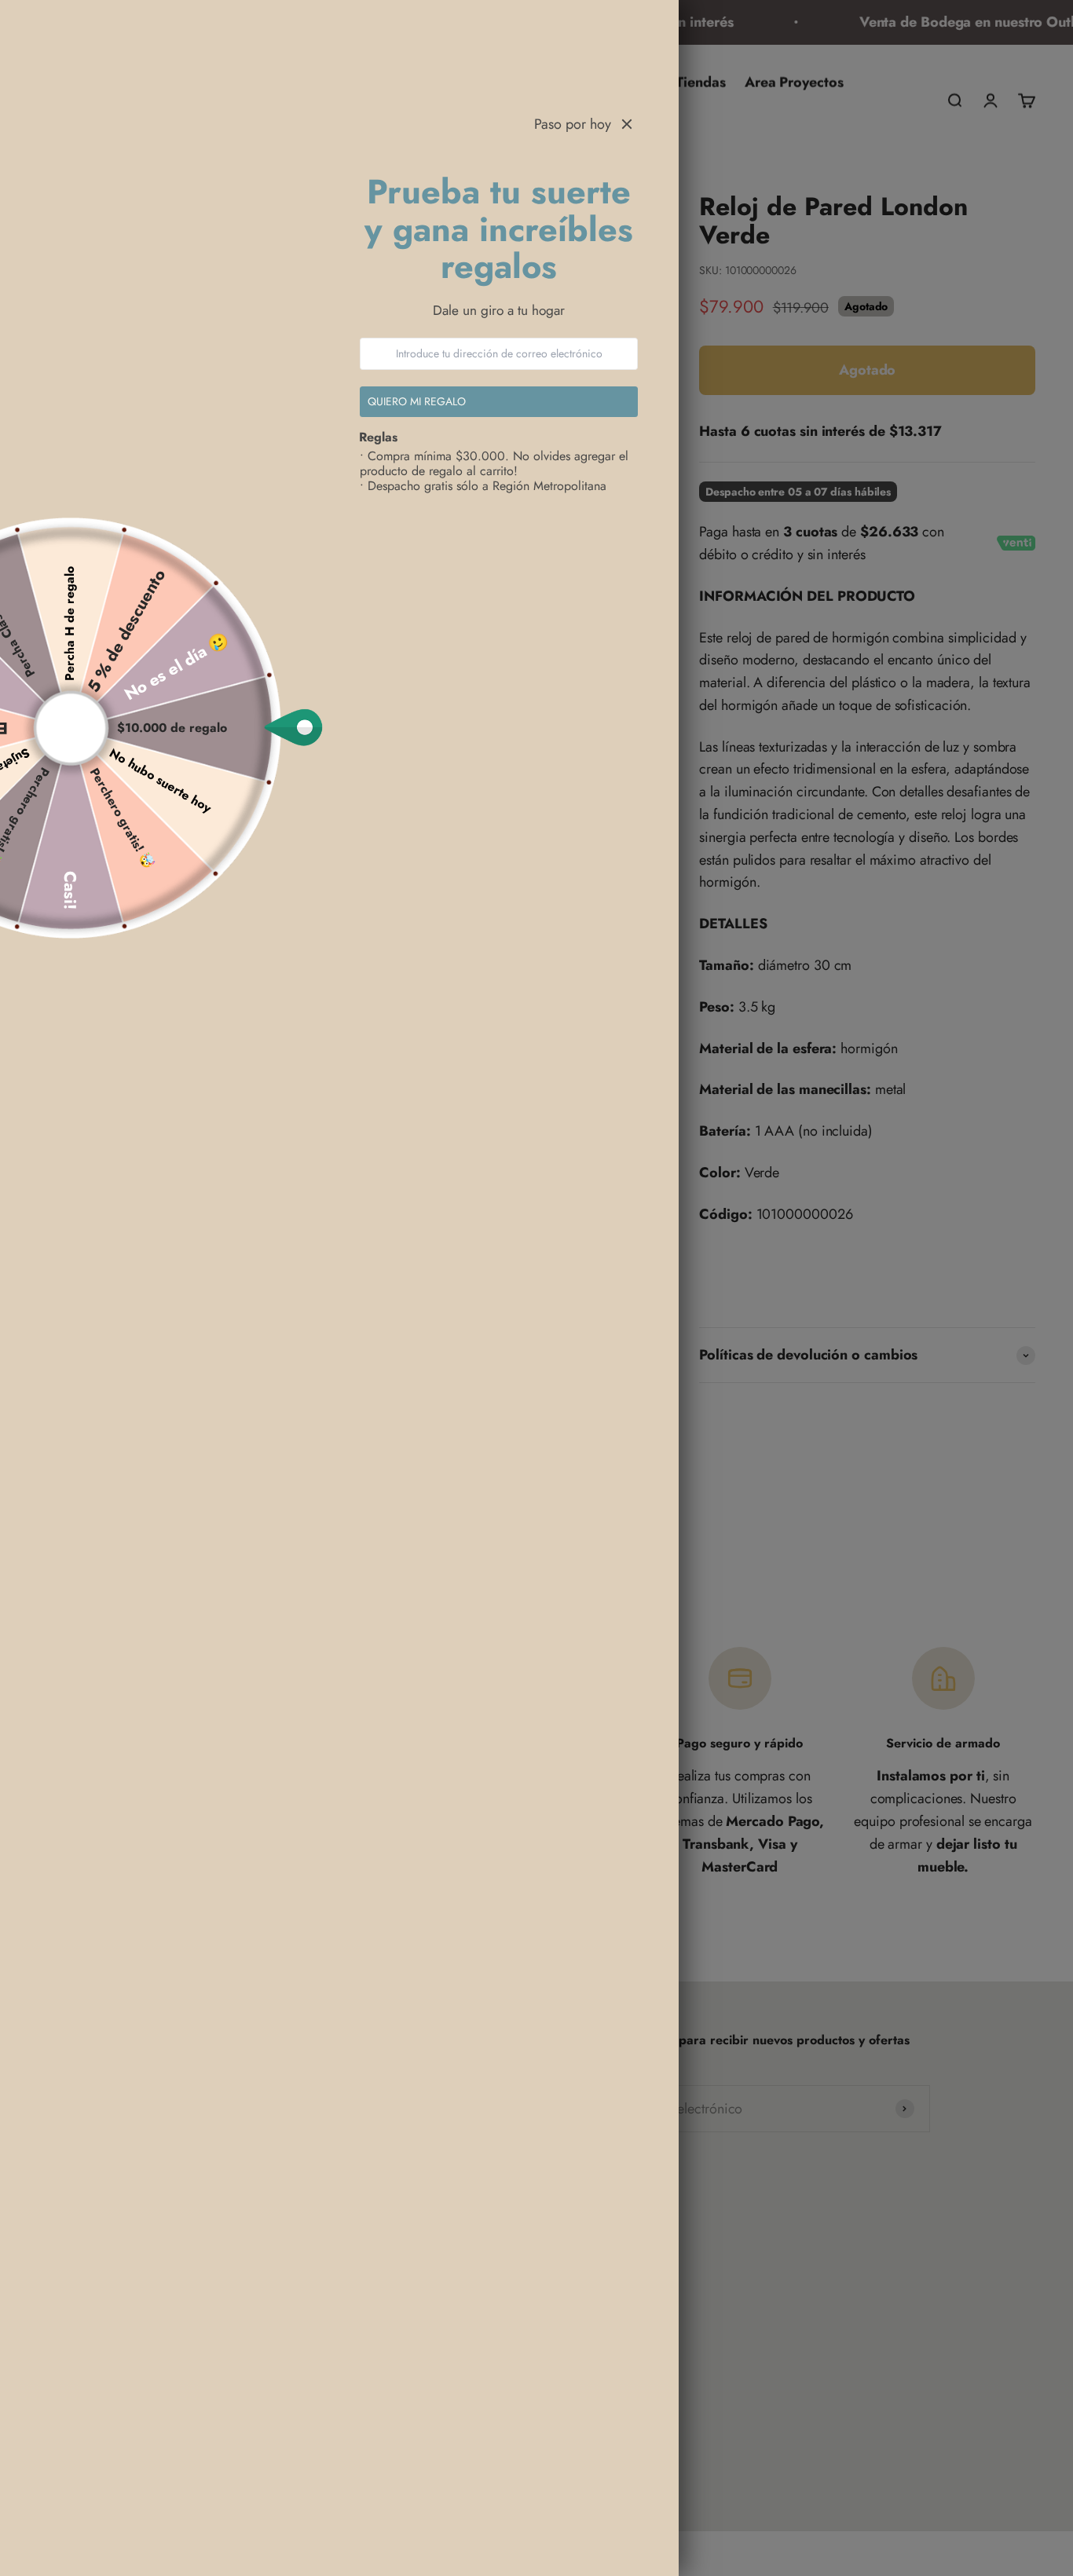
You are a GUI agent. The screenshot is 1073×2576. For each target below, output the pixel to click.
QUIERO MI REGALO (417, 401)
